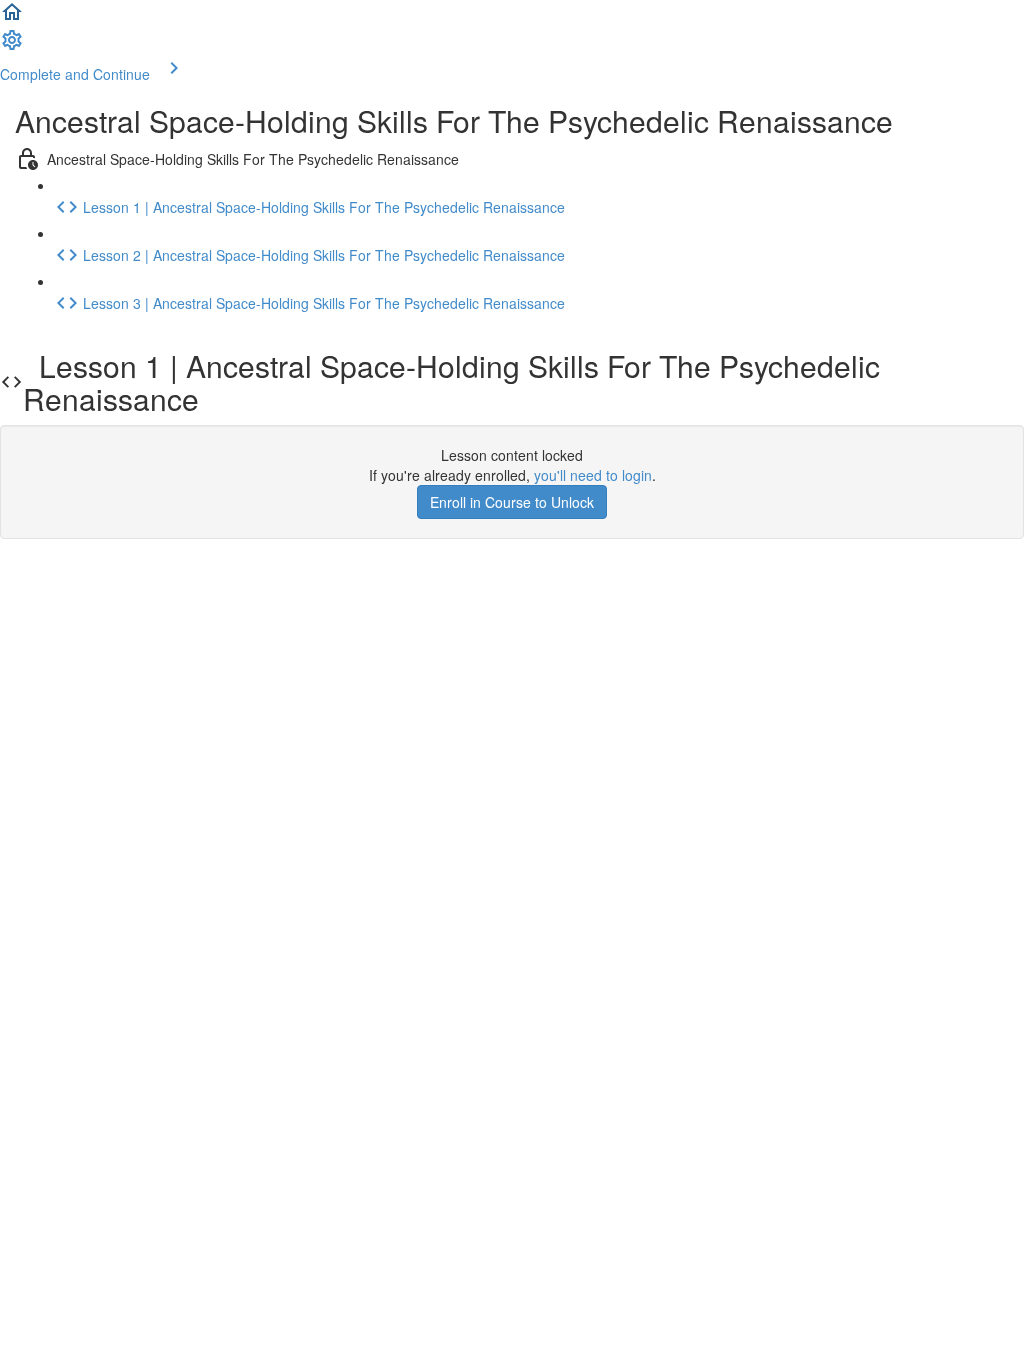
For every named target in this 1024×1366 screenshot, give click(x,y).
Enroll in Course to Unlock (512, 502)
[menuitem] (12, 46)
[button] (12, 18)
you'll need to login (593, 475)
